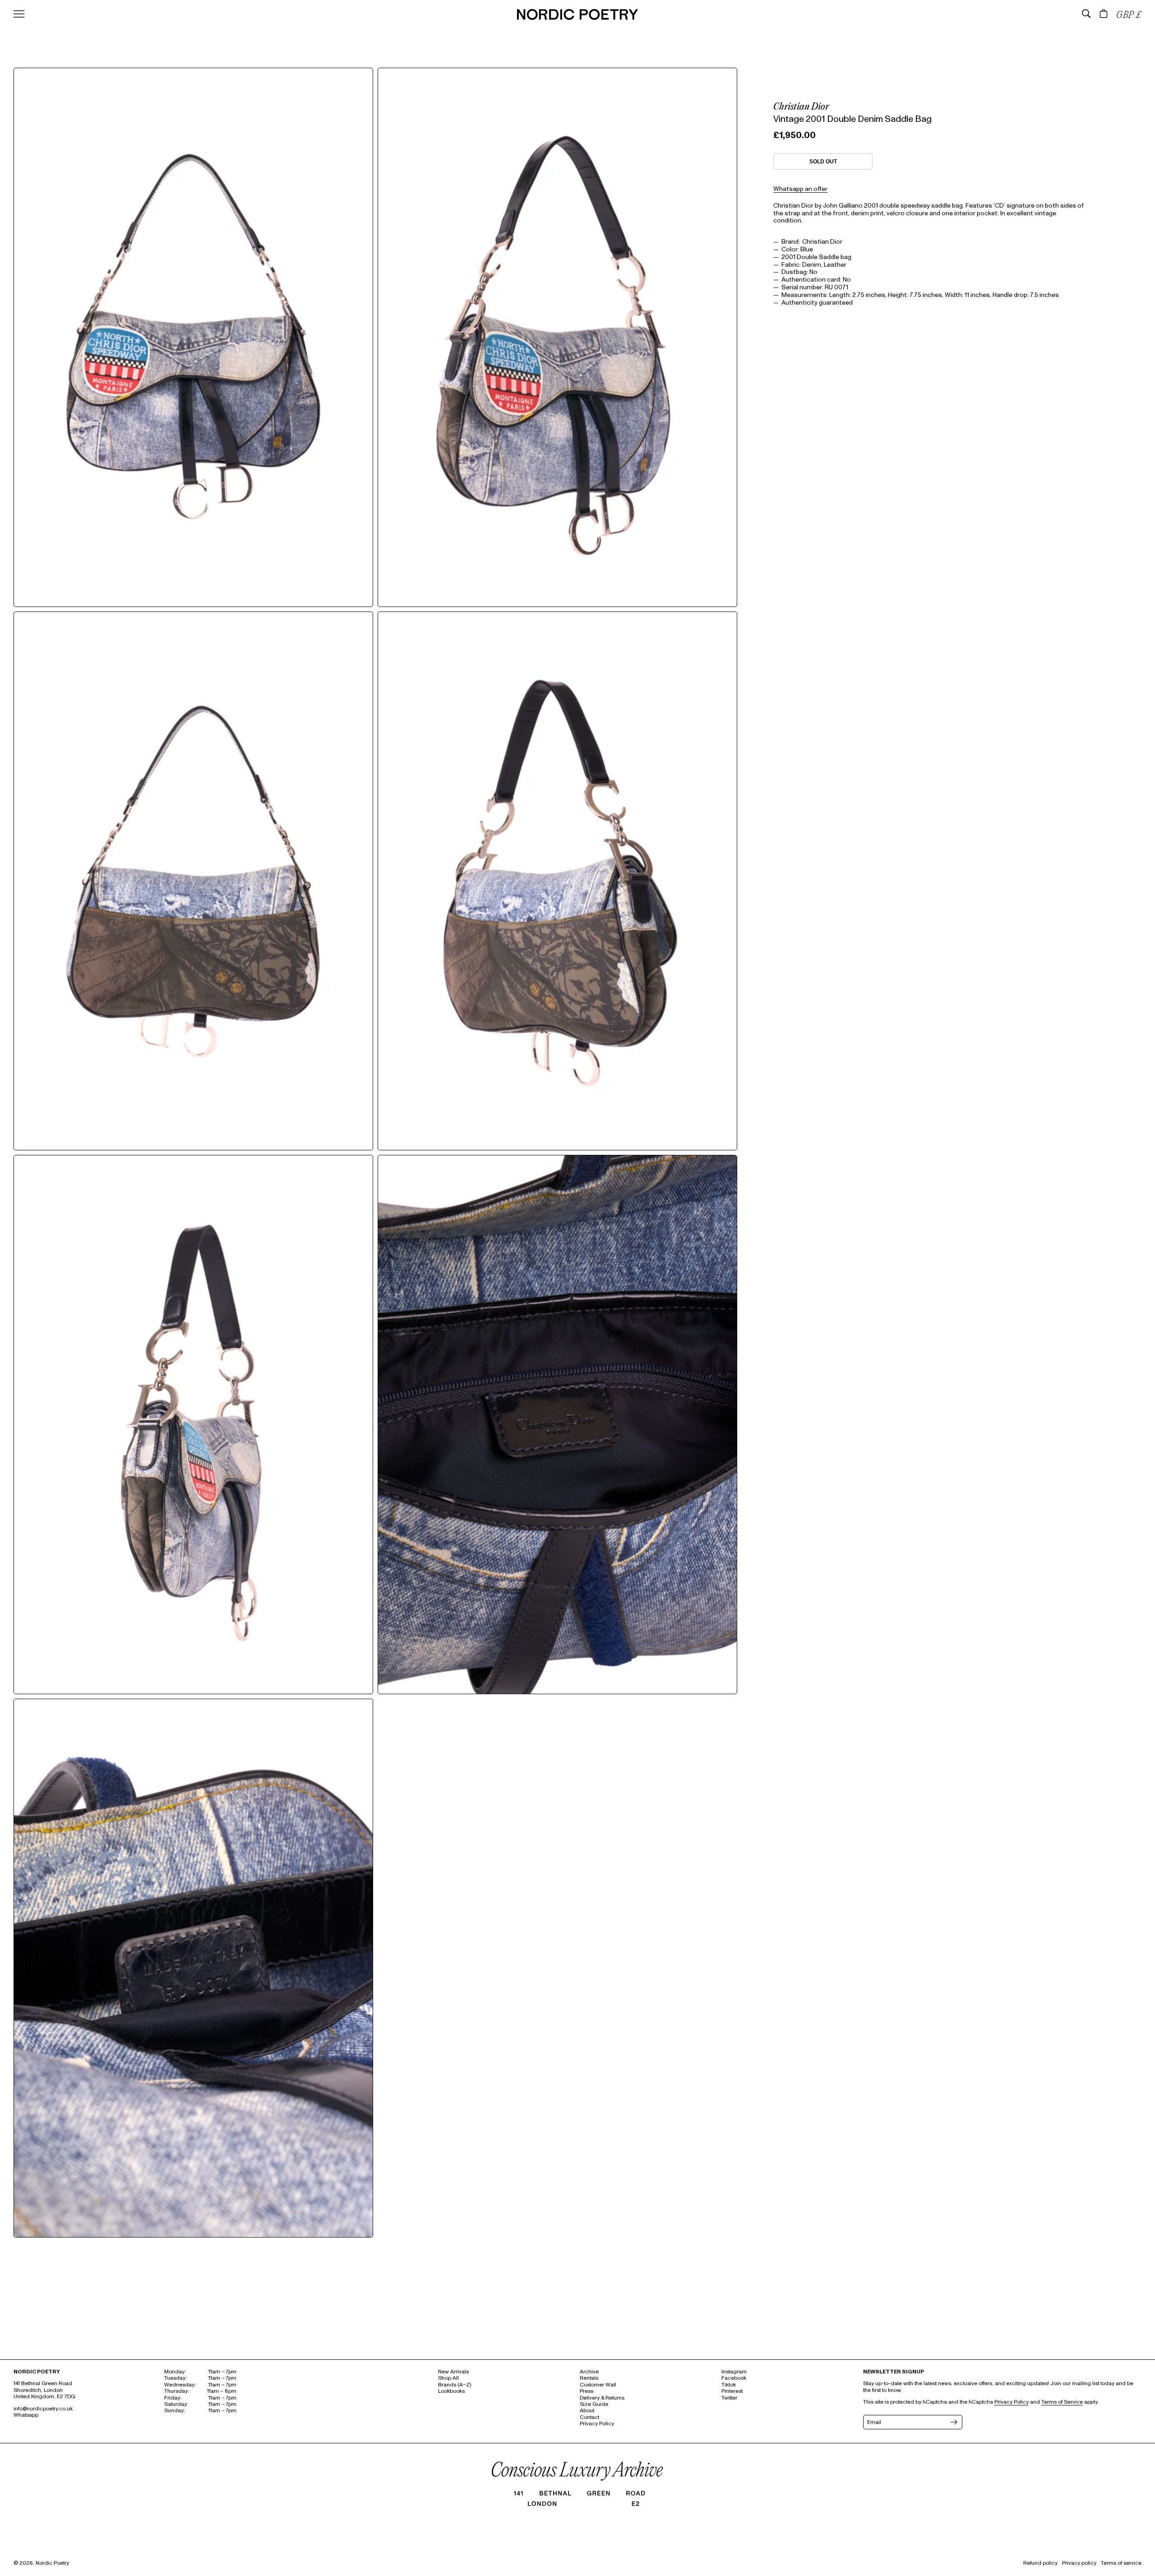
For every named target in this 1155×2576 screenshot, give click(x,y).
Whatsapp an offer (800, 189)
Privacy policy (1079, 2563)
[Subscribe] (953, 2422)
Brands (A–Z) (455, 2385)
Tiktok (729, 2385)
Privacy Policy (597, 2424)
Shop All (448, 2378)
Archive (589, 2372)
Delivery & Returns (602, 2398)
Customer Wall (598, 2385)
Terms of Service (1062, 2402)
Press (587, 2391)
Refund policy (1040, 2563)
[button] (1086, 14)
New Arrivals (453, 2372)
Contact (589, 2417)
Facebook (734, 2378)
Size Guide (594, 2404)
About (587, 2411)
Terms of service (1121, 2563)
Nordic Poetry (52, 2563)
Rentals (589, 2378)
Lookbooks (451, 2391)
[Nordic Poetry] (577, 18)
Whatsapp (26, 2415)
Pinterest (732, 2391)
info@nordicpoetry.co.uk (43, 2409)
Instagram (734, 2372)
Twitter (729, 2398)
